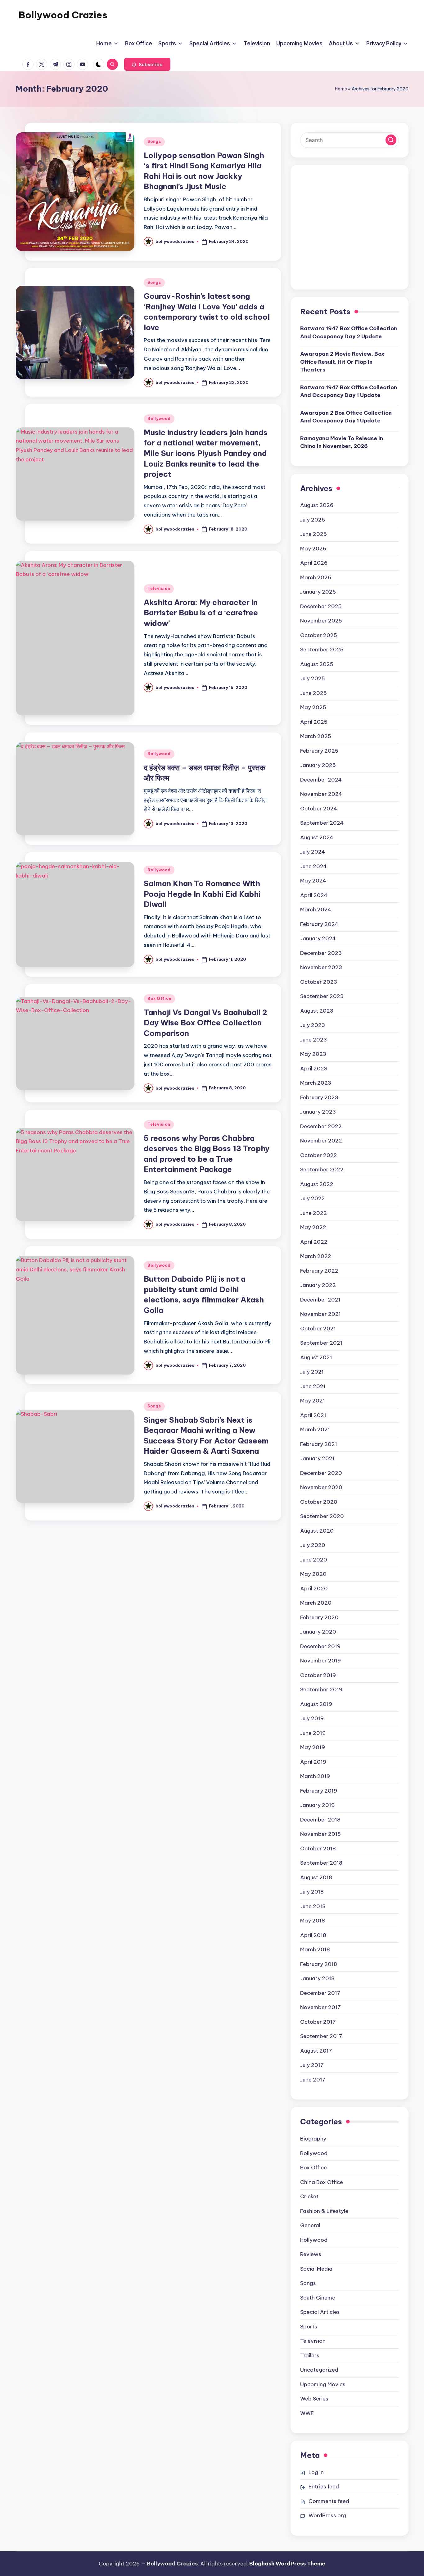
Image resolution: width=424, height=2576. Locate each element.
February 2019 (319, 1791)
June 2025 (313, 693)
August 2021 (316, 1357)
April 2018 (313, 1935)
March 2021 (315, 1429)
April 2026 (314, 563)
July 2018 (312, 1892)
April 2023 (314, 1069)
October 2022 (319, 1155)
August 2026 (317, 505)
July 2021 (312, 1372)
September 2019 (321, 1689)
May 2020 (313, 1574)
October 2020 (319, 1502)
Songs (154, 141)
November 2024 (321, 794)
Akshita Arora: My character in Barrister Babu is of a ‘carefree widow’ (201, 613)
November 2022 (321, 1141)
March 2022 (316, 1256)
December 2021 (320, 1300)
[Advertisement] (350, 232)
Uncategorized (319, 2370)
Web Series (314, 2399)
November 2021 (320, 1314)
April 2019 (313, 1762)
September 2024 (322, 823)
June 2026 (313, 534)
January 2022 (318, 1285)
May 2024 (313, 881)
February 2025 (319, 751)
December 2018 (320, 1820)
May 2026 (313, 549)
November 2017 (320, 2007)
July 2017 (312, 2065)
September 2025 (322, 650)
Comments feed (329, 2501)
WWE (307, 2413)
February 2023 (319, 1097)
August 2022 (317, 1184)
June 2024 (313, 866)
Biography (313, 2139)
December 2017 (320, 1993)
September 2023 (322, 996)
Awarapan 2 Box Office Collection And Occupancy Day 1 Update (346, 417)
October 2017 (318, 2022)
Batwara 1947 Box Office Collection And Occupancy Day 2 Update (349, 332)
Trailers (310, 2355)
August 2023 (317, 1011)
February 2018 (319, 1964)
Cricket (309, 2196)
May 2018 (313, 1921)
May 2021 (313, 1401)
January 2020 (318, 1632)
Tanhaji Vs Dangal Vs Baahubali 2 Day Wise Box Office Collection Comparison (205, 1023)
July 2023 (313, 1025)
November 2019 (320, 1661)
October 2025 (319, 635)
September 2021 (321, 1343)
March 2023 (316, 1083)
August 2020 (317, 1531)
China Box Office (322, 2182)
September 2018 (321, 1863)
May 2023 (313, 1054)
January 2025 (318, 765)
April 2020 (314, 1589)
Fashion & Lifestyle (324, 2211)
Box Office (159, 998)
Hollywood (314, 2240)
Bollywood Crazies (63, 15)
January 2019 (317, 1805)
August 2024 (317, 837)
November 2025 (321, 621)
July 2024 (313, 852)
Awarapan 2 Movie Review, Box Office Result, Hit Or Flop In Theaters (342, 362)
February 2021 (319, 1444)
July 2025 (313, 678)
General (310, 2225)
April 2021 (313, 1415)
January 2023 (318, 1112)
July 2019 (312, 1718)
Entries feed (324, 2487)
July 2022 (313, 1198)
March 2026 (316, 577)
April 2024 (314, 895)
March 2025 (316, 736)
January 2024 (318, 938)
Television (159, 588)
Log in (316, 2472)
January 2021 (317, 1458)
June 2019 (313, 1733)
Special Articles (320, 2312)
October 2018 (318, 1849)
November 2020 (321, 1487)
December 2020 (321, 1473)
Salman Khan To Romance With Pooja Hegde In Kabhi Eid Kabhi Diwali (202, 894)
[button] (147, 64)
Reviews (311, 2254)
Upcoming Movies (323, 2384)
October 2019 (318, 1675)
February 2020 (319, 1617)
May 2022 (313, 1227)
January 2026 (318, 592)
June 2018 (313, 1906)
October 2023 (319, 982)
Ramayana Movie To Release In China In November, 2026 (342, 442)
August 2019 (316, 1704)
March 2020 (316, 1603)
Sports (309, 2327)
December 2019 (320, 1646)
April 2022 (314, 1242)
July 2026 (313, 520)
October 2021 (318, 1329)
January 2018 (317, 1978)
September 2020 (322, 1516)
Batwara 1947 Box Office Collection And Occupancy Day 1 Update (349, 391)
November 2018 (320, 1834)
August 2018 (316, 1877)
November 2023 (321, 967)
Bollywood (159, 419)
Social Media (316, 2269)
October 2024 (319, 809)
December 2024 (321, 780)
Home (341, 89)
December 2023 (321, 953)
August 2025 (317, 664)
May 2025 (313, 707)
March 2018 (315, 1949)
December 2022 (321, 1126)
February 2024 (319, 924)
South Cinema (318, 2298)
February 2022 (319, 1271)
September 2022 (322, 1169)
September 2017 (321, 2036)
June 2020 (314, 1560)
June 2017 (313, 2080)
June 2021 (313, 1386)
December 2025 (321, 606)
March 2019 (315, 1776)
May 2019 (313, 1747)
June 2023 (313, 1040)
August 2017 (316, 2051)
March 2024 (316, 910)
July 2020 (313, 1545)
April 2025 (314, 722)
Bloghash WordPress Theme (287, 2564)
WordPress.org (327, 2515)
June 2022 (313, 1213)
